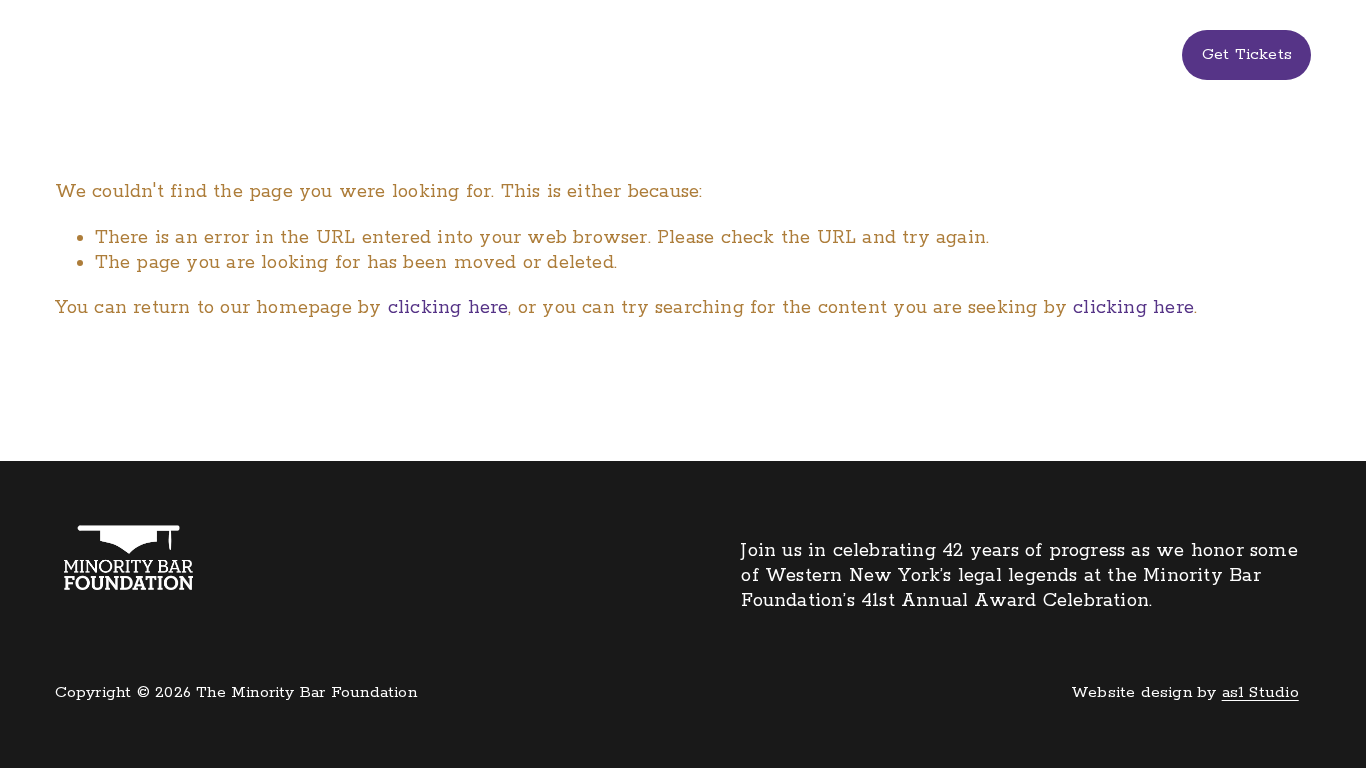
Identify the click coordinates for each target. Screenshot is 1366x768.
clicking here (448, 308)
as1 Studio (1260, 693)
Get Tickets (1247, 55)
